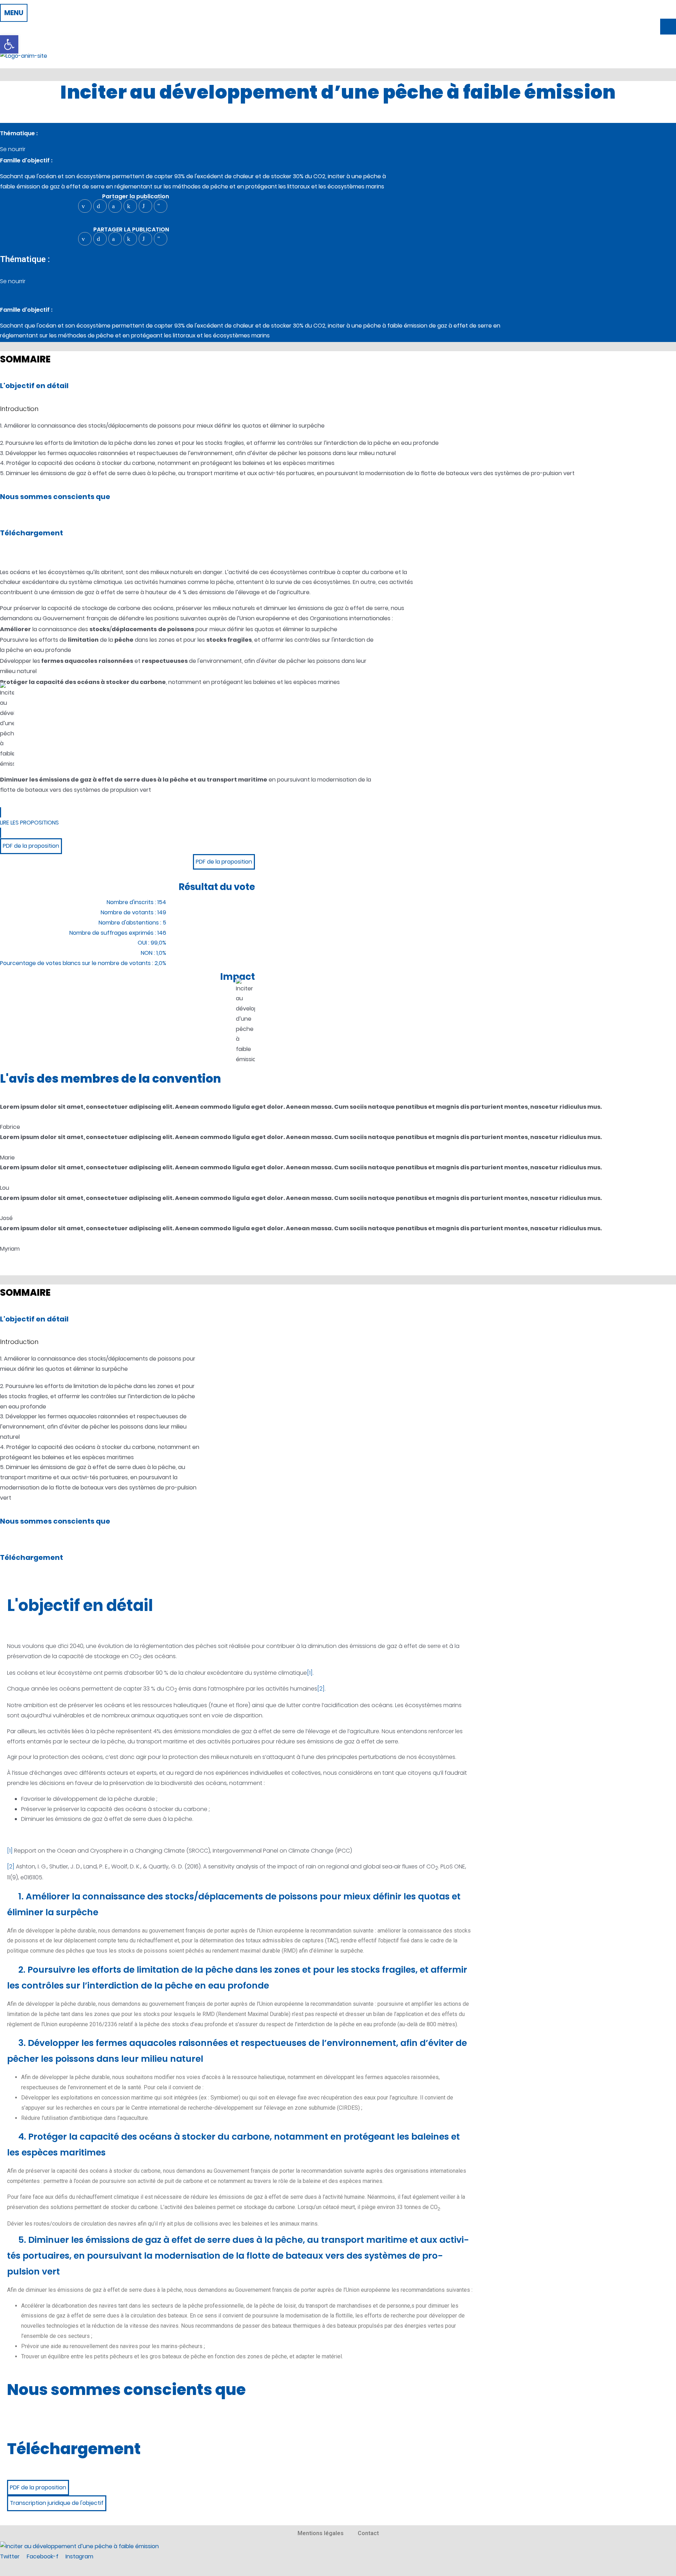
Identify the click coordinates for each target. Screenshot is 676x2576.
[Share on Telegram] (161, 206)
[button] (14, 13)
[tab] (240, 1904)
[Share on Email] (85, 206)
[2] (321, 1689)
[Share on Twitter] (100, 206)
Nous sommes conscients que (55, 497)
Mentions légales (321, 2533)
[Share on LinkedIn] (130, 206)
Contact (368, 2533)
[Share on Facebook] (115, 206)
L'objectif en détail (34, 386)
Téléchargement (32, 533)
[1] (310, 1673)
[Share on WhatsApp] (145, 206)
